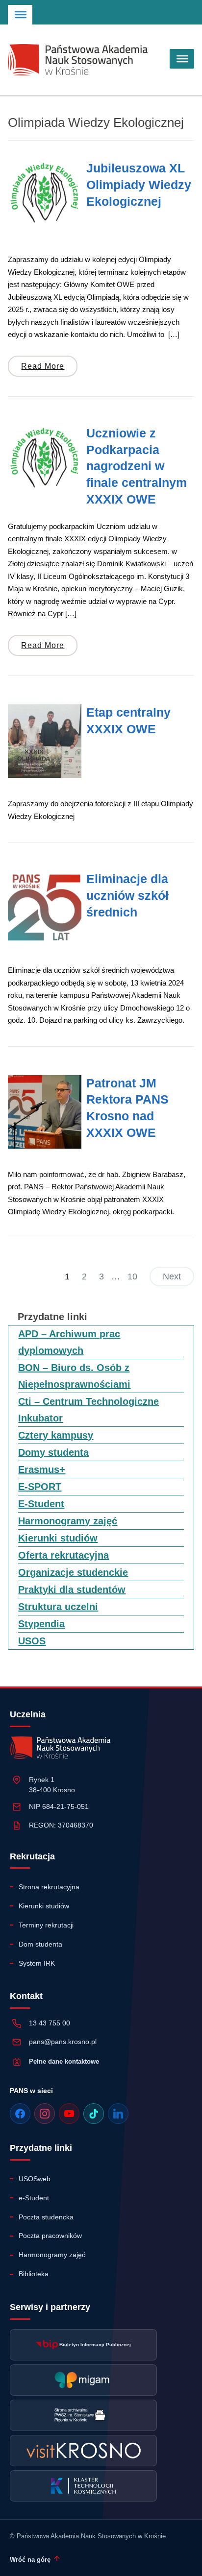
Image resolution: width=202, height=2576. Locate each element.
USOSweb (35, 2179)
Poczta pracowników (50, 2236)
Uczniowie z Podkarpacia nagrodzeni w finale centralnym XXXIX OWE (137, 466)
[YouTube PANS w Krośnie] (69, 2114)
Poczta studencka (46, 2217)
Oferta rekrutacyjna (63, 1555)
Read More (43, 366)
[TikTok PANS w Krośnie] (94, 2114)
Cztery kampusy (56, 1435)
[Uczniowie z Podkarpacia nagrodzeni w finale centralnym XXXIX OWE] (45, 462)
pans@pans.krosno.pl (63, 2042)
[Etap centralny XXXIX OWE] (45, 741)
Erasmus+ (42, 1469)
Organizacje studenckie (73, 1572)
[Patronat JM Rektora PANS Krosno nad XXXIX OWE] (45, 1112)
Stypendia (41, 1624)
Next (172, 1276)
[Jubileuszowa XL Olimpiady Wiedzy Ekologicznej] (45, 197)
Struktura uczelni (58, 1607)
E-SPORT (40, 1487)
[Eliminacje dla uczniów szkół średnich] (45, 908)
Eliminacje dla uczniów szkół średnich (127, 895)
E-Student (41, 1504)
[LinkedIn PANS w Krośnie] (118, 2114)
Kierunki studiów (58, 1538)
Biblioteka (34, 2274)
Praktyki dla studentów (72, 1589)
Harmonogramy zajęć (68, 1521)
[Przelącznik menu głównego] (182, 59)
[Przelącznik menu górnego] (21, 15)
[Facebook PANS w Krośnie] (20, 2114)
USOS (32, 1641)
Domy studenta (53, 1452)
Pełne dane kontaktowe (64, 2061)
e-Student (34, 2198)
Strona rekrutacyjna (49, 1887)
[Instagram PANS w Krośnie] (45, 2114)
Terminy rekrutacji (46, 1925)
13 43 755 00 (50, 2023)
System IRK (37, 1963)
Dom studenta (40, 1944)
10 (132, 1276)
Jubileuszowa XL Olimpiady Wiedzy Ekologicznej (139, 185)
